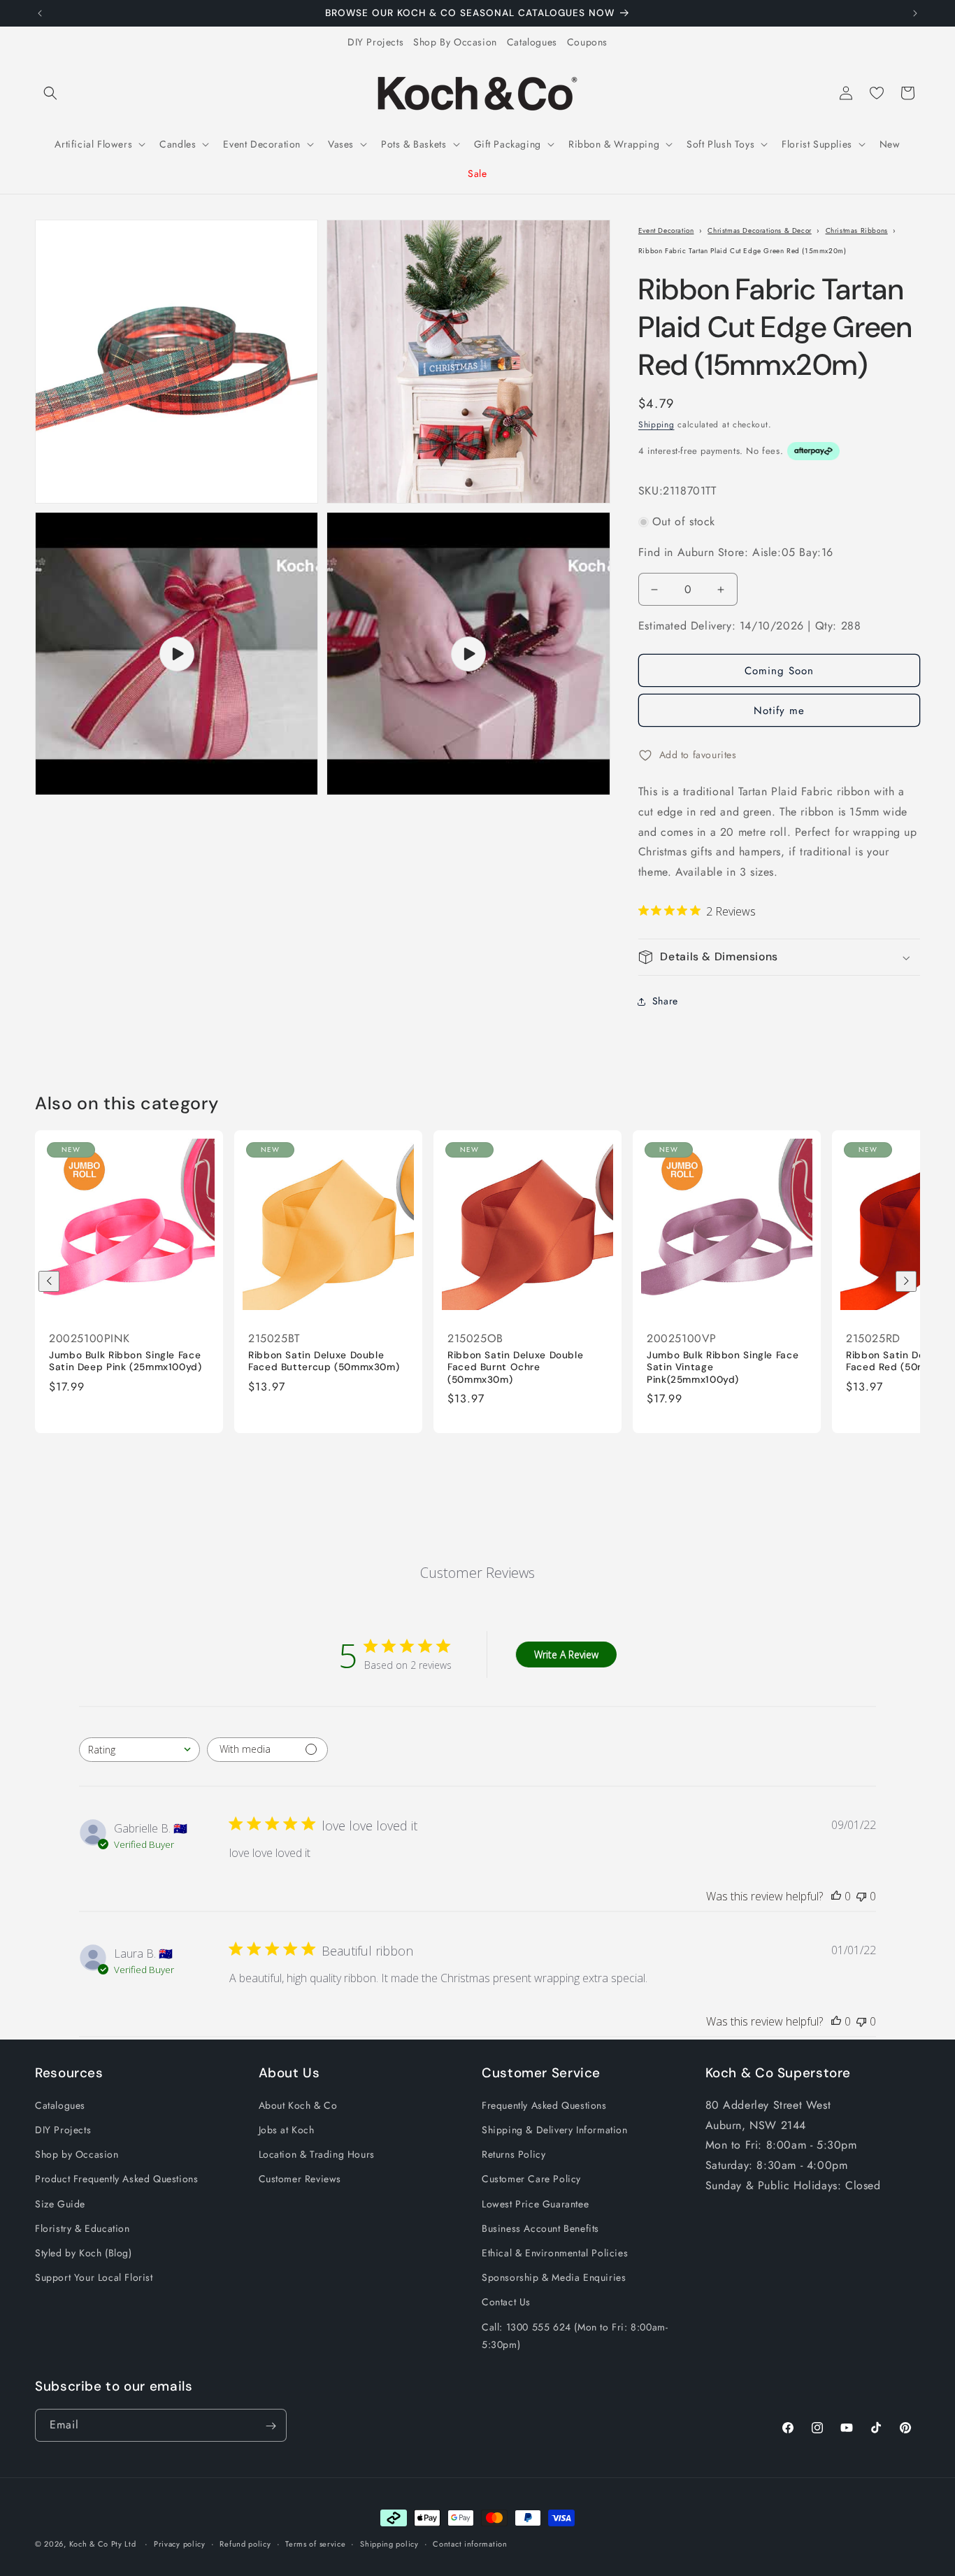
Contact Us (506, 2303)
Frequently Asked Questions (544, 2105)
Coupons (587, 42)
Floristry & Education (82, 2228)
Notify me (779, 711)
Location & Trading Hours (317, 2155)
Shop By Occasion (455, 42)
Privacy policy (180, 2543)
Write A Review (566, 1655)
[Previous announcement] (40, 13)
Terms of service (315, 2543)
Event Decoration (666, 230)
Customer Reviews (300, 2179)
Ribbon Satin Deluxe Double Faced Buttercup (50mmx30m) (324, 1361)
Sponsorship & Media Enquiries (554, 2278)
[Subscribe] (271, 2426)
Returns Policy (514, 2155)
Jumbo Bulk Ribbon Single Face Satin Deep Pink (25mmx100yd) (125, 1361)
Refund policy (245, 2543)
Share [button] (665, 1002)
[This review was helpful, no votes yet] (836, 1896)
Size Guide (60, 2204)
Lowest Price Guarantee (535, 2204)
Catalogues (532, 42)
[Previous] (49, 1281)
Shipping (656, 425)
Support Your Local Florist (94, 2278)
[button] (50, 93)
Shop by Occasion (77, 2155)
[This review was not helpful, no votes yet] (861, 1896)
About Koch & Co (298, 2105)
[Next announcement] (915, 13)
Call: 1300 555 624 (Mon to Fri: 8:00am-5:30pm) (575, 2336)
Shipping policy (389, 2543)
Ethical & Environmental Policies (555, 2253)
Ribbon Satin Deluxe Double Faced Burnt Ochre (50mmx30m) (515, 1367)
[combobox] (139, 1750)
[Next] (906, 1281)
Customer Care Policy (531, 2179)
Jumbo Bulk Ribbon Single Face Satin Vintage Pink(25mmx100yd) (723, 1367)
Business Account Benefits (540, 2228)
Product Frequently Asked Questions (116, 2179)
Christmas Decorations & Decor (759, 230)
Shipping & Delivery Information (555, 2130)
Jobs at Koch (287, 2130)
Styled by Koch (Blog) (84, 2253)
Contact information (470, 2543)
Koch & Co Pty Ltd (103, 2544)
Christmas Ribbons (857, 230)
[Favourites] (877, 93)
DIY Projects (375, 42)
